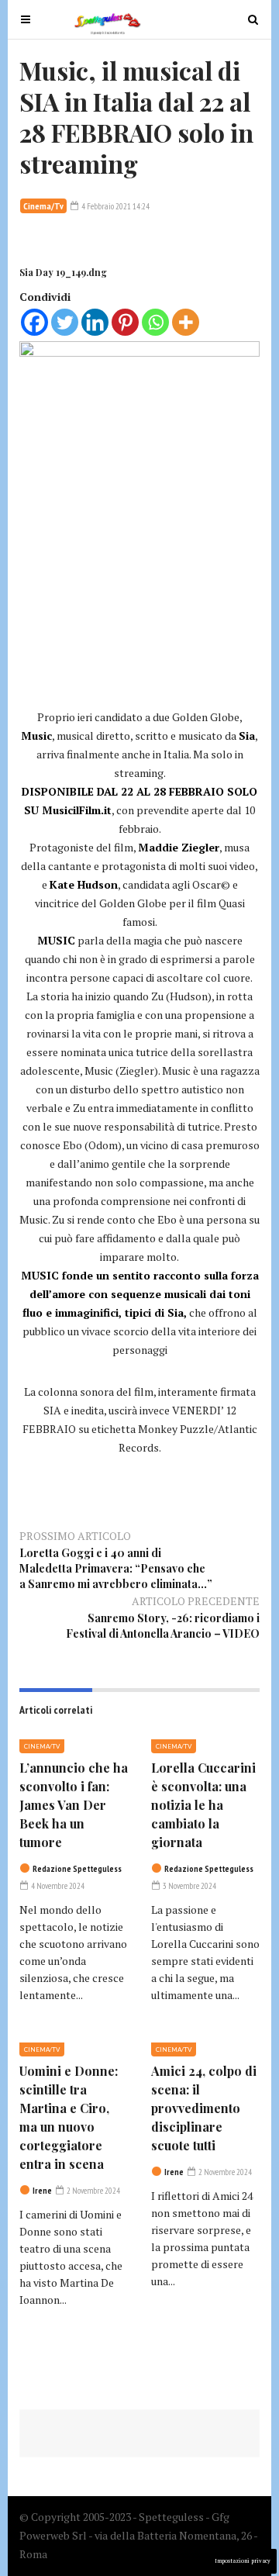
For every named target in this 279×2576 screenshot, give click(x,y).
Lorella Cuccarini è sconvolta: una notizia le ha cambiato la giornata (203, 1805)
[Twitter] (65, 322)
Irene (42, 2191)
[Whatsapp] (155, 322)
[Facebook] (34, 322)
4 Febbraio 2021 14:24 (115, 206)
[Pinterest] (125, 322)
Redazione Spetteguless (77, 1869)
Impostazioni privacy (243, 2561)
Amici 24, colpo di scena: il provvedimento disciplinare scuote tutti (204, 2108)
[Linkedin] (95, 322)
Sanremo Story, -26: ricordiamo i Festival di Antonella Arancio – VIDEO (163, 1626)
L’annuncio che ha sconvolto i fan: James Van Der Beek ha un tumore (74, 1805)
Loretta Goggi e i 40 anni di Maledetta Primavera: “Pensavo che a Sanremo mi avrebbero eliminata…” (116, 1568)
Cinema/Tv (43, 206)
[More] (186, 322)
